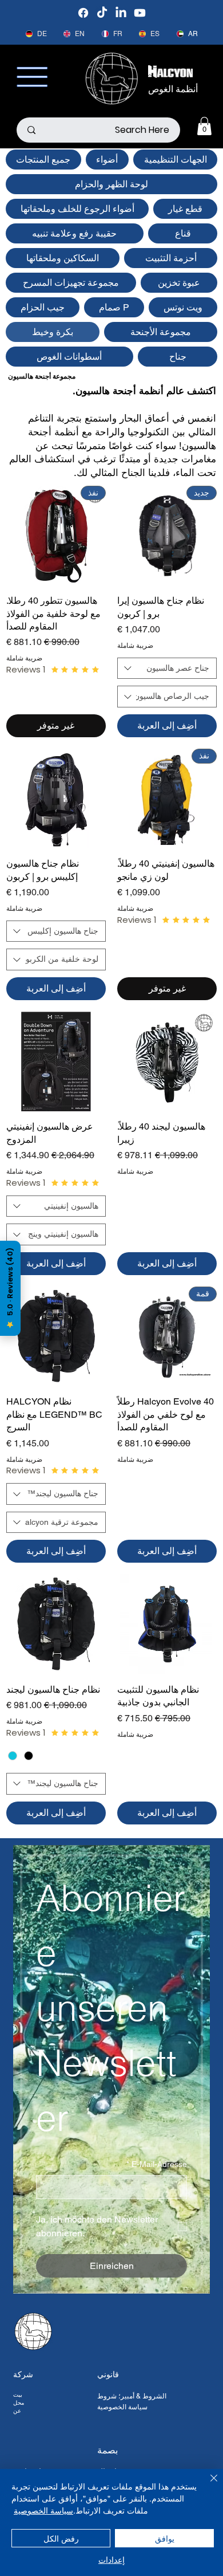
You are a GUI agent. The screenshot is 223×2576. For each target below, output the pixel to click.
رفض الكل (61, 2538)
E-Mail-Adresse (157, 2164)
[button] (204, 126)
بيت (18, 2395)
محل (19, 2403)
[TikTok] (102, 13)
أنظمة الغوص (173, 89)
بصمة (107, 2450)
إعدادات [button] (111, 2559)
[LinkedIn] (121, 13)
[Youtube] (140, 13)
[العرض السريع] (56, 799)
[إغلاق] (207, 2485)
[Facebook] (83, 13)
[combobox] (167, 668)
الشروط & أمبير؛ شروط (132, 2396)
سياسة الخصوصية (122, 2407)
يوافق (165, 2538)
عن (17, 2411)
